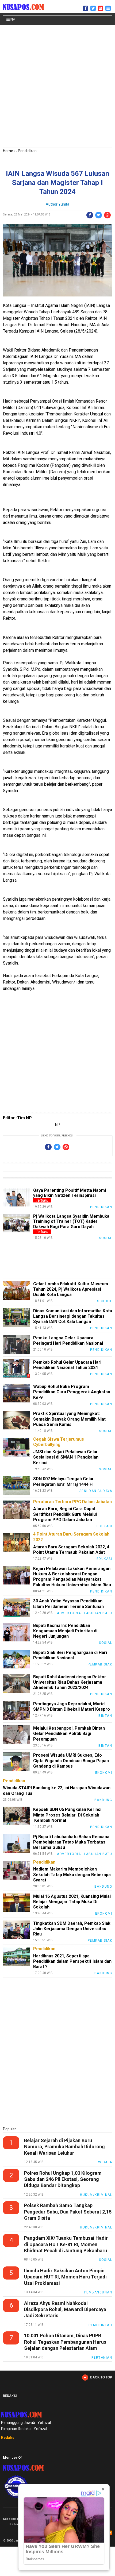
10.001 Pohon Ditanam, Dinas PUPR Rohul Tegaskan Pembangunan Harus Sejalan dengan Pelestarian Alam (65, 2342)
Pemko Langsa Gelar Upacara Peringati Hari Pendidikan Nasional (68, 1341)
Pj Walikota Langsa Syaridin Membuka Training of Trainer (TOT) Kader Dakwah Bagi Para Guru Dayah (71, 1221)
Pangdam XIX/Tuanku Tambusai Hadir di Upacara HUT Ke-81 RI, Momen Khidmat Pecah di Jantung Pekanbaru (66, 2244)
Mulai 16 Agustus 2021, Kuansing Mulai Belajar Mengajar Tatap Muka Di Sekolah (72, 1902)
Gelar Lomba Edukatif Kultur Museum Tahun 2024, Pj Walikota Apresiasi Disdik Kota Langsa (71, 1289)
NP (12, 19)
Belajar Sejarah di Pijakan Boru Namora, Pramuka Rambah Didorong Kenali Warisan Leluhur (64, 2147)
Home (8, 151)
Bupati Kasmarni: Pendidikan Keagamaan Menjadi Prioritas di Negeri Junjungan (65, 1631)
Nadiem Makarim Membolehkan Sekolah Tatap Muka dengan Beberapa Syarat (72, 1874)
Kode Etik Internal (16, 2519)
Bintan (105, 1716)
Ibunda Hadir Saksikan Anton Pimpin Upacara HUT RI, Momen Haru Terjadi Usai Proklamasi (65, 2277)
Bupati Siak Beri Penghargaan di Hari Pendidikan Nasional (70, 1655)
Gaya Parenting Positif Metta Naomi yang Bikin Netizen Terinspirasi (70, 1193)
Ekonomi (104, 1773)
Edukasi (104, 1526)
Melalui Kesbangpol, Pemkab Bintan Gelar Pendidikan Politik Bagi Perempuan (69, 1734)
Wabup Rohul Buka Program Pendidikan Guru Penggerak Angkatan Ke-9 (72, 1392)
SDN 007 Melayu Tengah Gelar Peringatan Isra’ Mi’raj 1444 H (64, 1481)
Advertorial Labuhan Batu (85, 1613)
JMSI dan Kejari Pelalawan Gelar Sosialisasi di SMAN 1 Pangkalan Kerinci (66, 1457)
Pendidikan (27, 151)
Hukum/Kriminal (96, 2195)
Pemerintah (100, 2325)
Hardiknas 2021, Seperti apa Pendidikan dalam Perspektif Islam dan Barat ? (72, 1961)
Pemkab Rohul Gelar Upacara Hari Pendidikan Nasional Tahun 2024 (67, 1365)
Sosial (106, 1238)
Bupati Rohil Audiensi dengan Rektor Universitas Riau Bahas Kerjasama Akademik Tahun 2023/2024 (70, 1682)
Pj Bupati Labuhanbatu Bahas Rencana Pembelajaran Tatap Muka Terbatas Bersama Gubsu (71, 1842)
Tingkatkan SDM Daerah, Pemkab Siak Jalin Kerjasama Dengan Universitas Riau (72, 1929)
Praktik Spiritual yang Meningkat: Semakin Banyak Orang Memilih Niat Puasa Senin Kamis (69, 1419)
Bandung (103, 1800)
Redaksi (8, 2438)
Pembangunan (98, 2292)
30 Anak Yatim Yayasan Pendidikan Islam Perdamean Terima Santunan (69, 1604)
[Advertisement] (57, 87)
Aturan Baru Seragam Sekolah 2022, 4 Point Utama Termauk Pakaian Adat (71, 1550)
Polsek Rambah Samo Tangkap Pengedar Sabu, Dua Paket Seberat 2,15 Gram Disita (68, 2212)
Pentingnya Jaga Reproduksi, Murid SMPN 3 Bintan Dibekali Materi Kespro (72, 1707)
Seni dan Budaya (96, 1491)
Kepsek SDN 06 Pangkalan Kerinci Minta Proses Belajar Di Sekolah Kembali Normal (67, 1815)
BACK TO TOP (101, 2377)
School (105, 1301)
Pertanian (102, 2358)
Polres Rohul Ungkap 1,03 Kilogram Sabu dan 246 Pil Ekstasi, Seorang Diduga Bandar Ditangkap (63, 2179)
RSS (110, 2533)
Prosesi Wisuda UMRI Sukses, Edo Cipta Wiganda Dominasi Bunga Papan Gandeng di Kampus (71, 1761)
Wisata (105, 2162)
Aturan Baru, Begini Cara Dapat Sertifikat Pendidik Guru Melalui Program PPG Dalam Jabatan (65, 1514)
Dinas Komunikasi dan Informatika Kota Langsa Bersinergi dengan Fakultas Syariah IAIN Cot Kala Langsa (73, 1316)
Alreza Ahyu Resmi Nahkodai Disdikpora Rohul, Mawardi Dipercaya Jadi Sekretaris (65, 2309)
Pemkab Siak (100, 1664)
